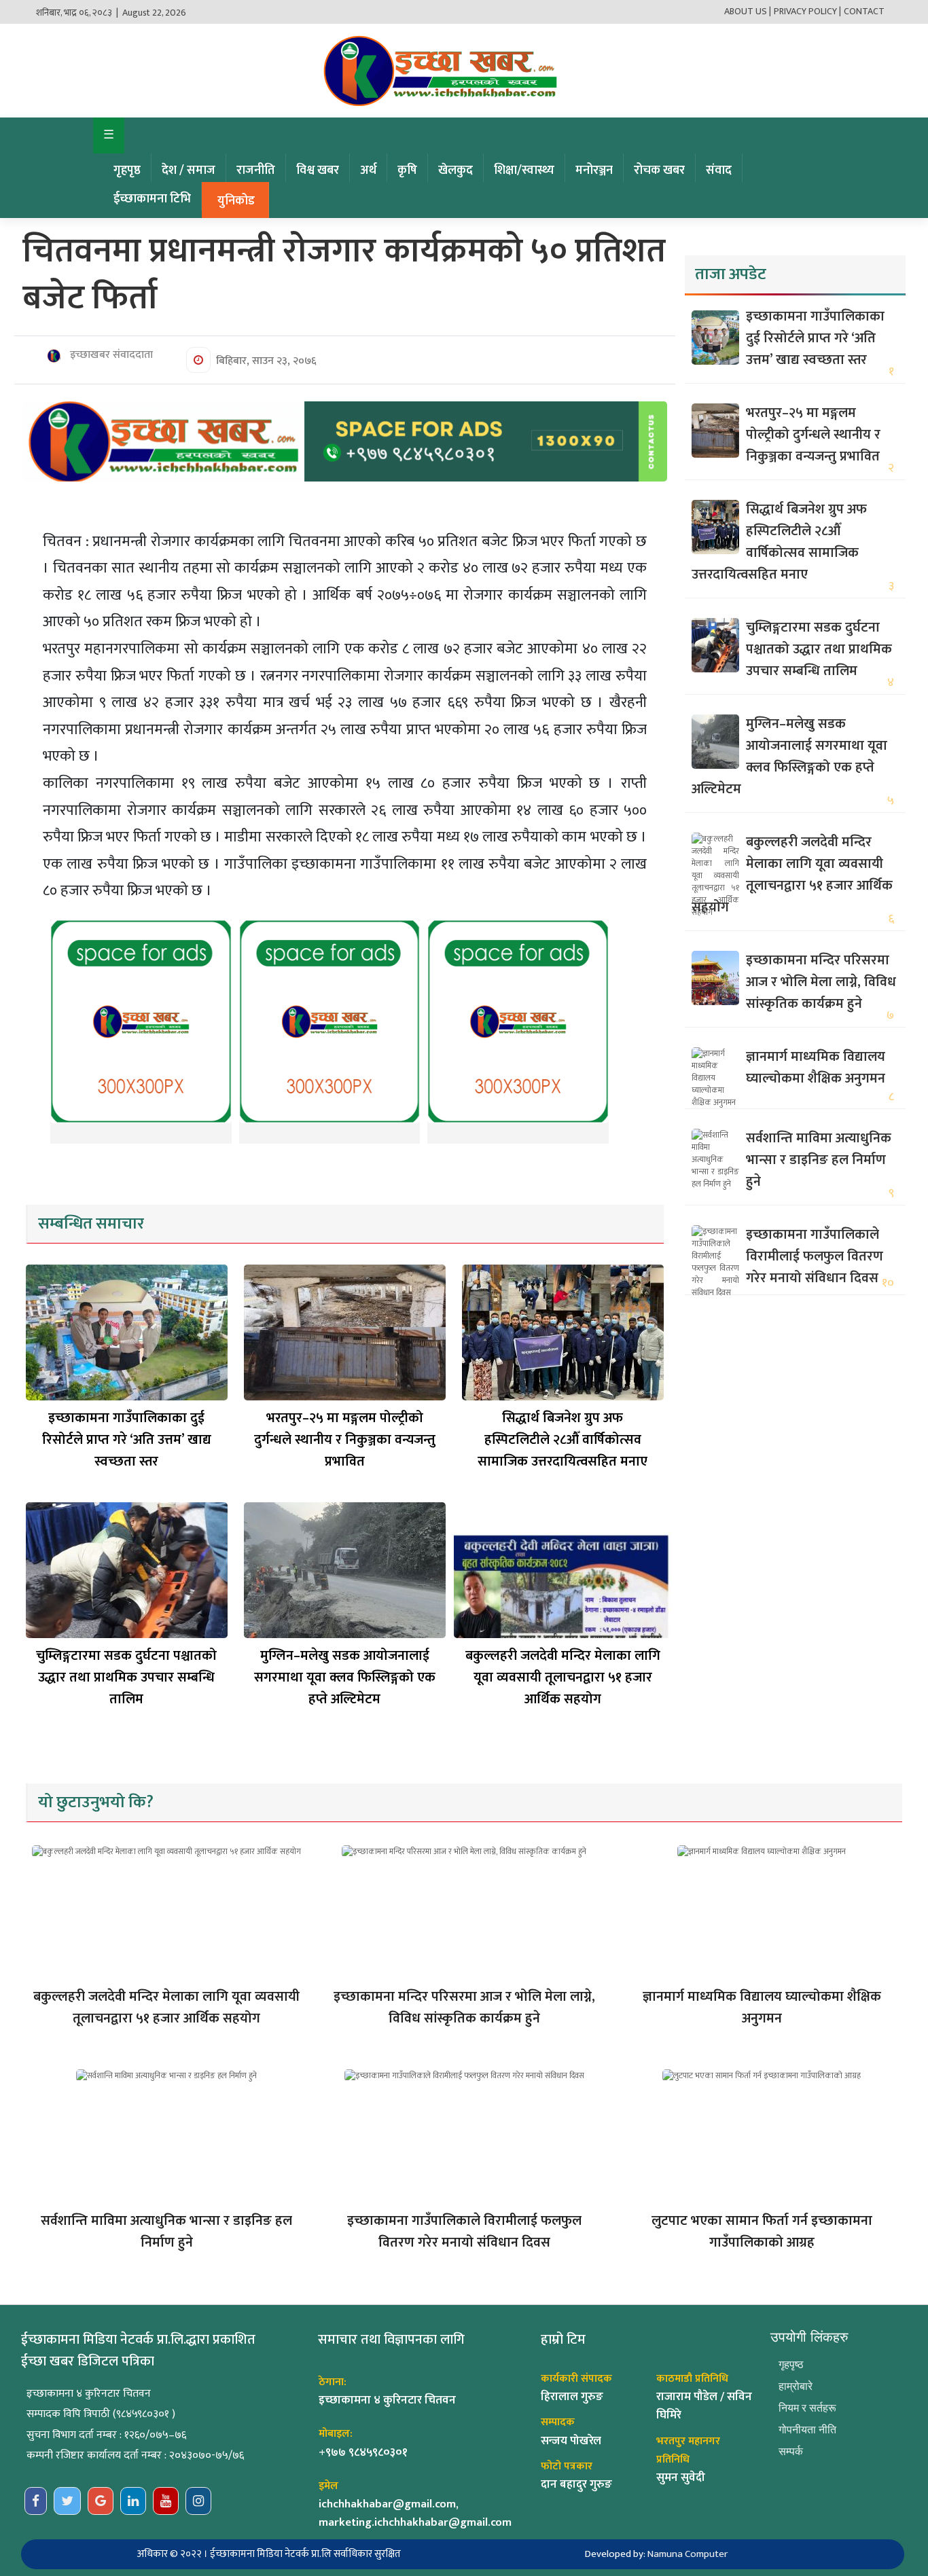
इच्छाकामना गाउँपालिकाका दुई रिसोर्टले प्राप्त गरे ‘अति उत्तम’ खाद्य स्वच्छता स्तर (127, 1440)
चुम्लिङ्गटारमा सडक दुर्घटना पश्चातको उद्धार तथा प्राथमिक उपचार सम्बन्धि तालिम (126, 1677)
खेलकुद (456, 170)
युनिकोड (236, 201)
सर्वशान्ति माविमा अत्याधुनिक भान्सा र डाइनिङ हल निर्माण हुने (819, 1160)
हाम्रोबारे (796, 2386)
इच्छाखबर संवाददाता (110, 355)
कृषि (407, 170)
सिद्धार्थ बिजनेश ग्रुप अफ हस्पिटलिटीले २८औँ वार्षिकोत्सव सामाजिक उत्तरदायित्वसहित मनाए (563, 1440)
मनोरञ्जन (594, 170)
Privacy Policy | (807, 11)
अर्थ (368, 170)
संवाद (719, 170)
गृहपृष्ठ (127, 170)
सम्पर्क (791, 2451)
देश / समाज (189, 170)
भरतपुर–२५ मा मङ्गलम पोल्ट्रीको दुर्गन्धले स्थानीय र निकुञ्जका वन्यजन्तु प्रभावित (345, 1440)
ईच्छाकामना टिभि (152, 199)
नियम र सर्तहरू (807, 2408)
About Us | (748, 11)
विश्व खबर (318, 170)
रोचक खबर (659, 170)
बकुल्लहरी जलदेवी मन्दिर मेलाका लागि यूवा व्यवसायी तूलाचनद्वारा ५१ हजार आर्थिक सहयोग (563, 1677)
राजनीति (256, 170)
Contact (864, 11)
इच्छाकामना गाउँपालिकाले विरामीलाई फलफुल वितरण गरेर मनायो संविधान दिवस (815, 1256)
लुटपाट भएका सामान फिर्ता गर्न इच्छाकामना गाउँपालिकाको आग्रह (762, 2232)
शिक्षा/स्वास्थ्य (524, 170)
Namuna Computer (688, 2554)
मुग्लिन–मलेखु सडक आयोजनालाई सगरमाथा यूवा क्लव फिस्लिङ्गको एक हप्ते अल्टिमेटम (345, 1677)
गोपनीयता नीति (807, 2430)
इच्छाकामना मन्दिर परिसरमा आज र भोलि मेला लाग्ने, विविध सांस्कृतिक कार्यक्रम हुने (821, 982)
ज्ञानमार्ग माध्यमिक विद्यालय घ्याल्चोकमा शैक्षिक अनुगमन (816, 1068)
